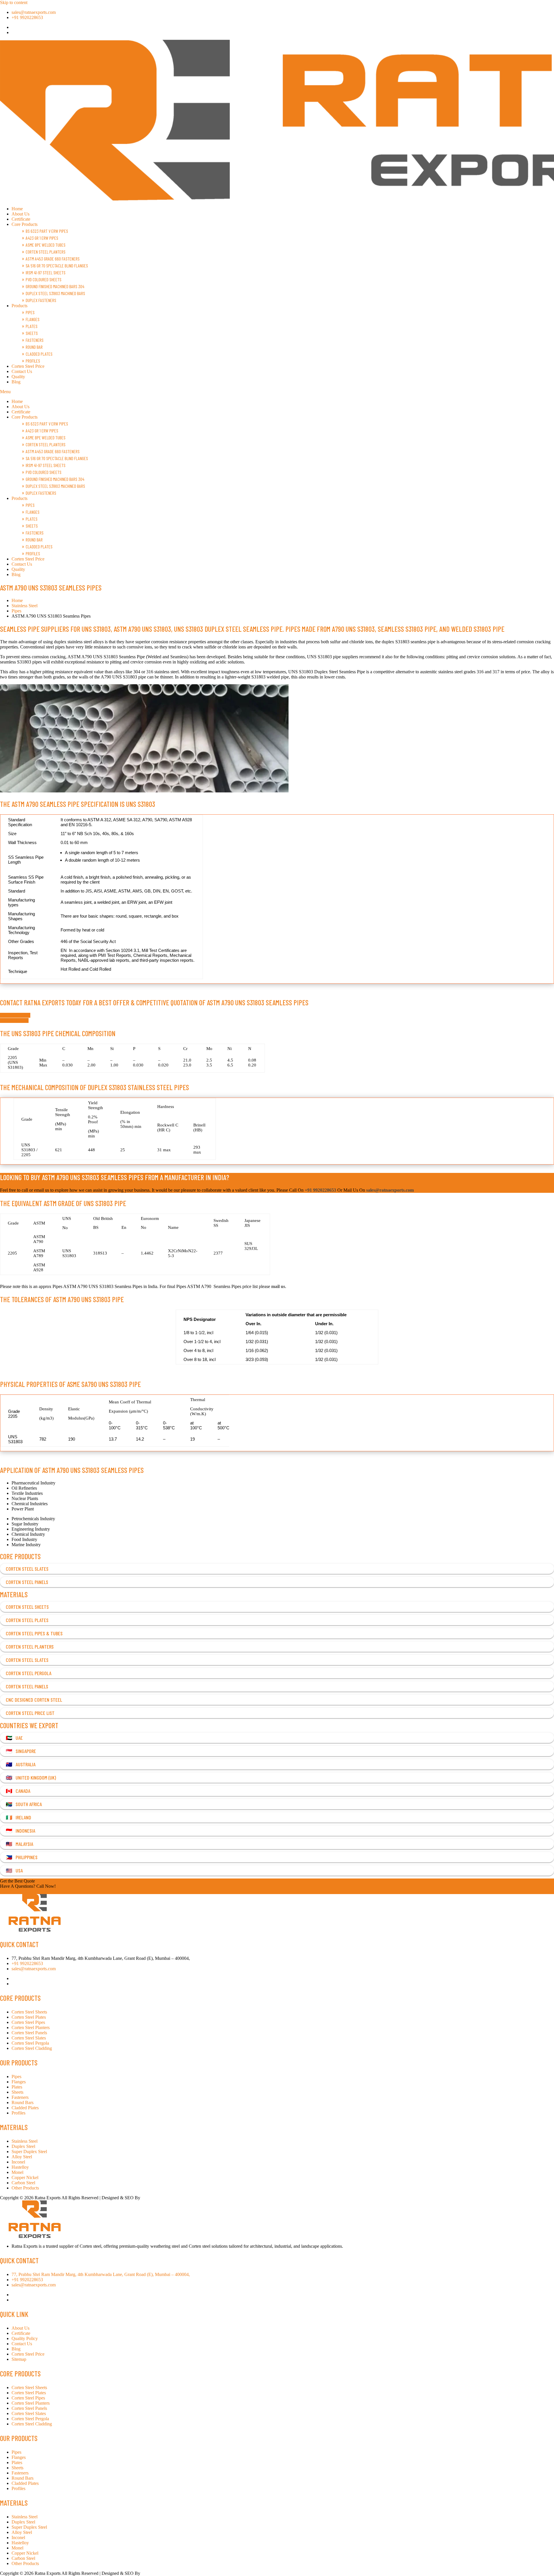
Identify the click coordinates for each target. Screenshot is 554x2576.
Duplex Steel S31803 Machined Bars (55, 293)
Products (19, 306)
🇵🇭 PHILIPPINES (22, 1857)
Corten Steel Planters (46, 252)
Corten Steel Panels (27, 1582)
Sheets (32, 333)
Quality (18, 377)
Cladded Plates (39, 354)
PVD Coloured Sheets (44, 279)
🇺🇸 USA (14, 1870)
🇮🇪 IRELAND (18, 1817)
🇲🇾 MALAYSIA (19, 1844)
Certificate (21, 219)
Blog (16, 382)
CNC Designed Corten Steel (34, 1700)
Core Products (25, 224)
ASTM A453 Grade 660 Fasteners (53, 259)
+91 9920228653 (16, 1891)
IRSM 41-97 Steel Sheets (46, 272)
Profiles (33, 361)
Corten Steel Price (28, 366)
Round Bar (34, 347)
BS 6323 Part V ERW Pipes (47, 231)
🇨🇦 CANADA (18, 1791)
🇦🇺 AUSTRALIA (21, 1764)
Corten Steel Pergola (29, 1673)
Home (17, 209)
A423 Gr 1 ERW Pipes (42, 238)
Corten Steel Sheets (27, 1607)
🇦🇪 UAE (14, 1738)
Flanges (33, 319)
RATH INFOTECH (160, 2198)
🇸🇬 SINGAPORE (21, 1751)
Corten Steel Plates (27, 1620)
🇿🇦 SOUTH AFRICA (24, 1804)
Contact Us (22, 371)
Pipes (30, 312)
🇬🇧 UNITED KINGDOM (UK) (31, 1778)
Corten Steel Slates (27, 1569)
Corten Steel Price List (30, 1713)
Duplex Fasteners (41, 300)
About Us (20, 214)
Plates (32, 326)
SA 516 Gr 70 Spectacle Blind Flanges (57, 266)
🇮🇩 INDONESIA (20, 1831)
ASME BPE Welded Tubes (46, 245)
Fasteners (35, 340)
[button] (277, 392)
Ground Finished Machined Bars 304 (55, 286)
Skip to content (14, 2)
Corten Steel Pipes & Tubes (34, 1633)
